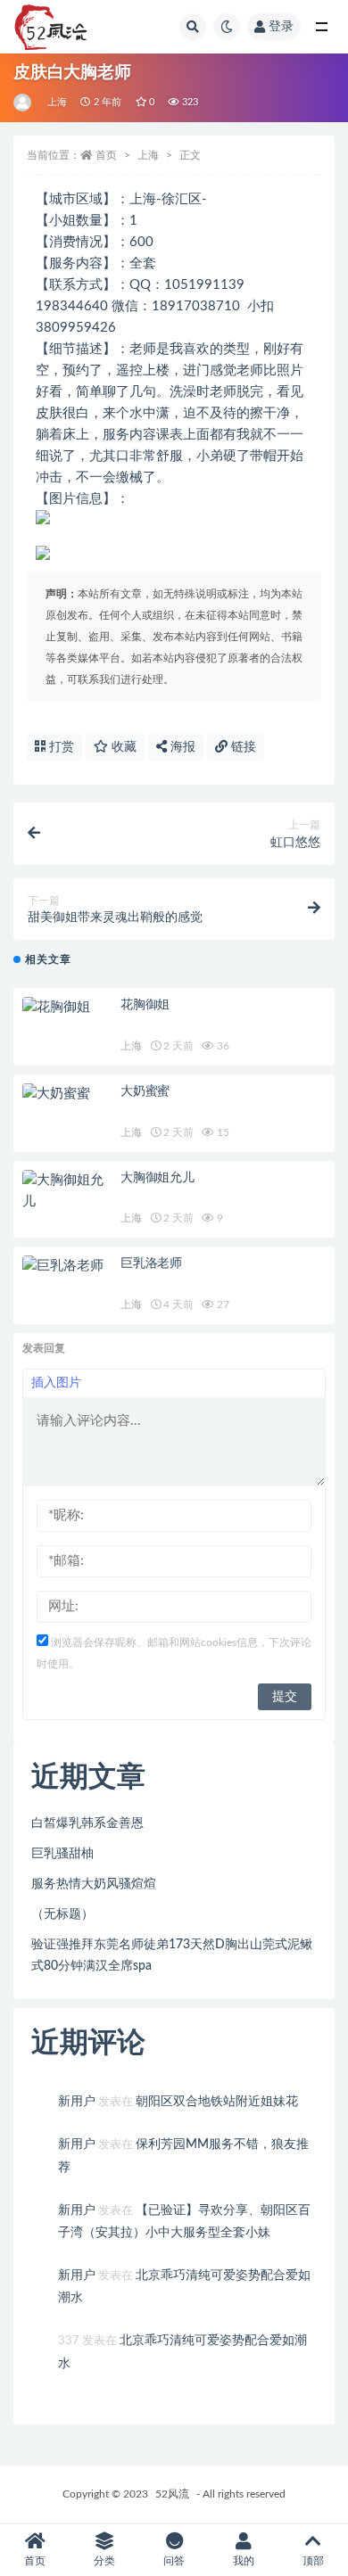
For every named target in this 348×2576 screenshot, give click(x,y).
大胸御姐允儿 (157, 1178)
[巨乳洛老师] (67, 1266)
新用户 (77, 2102)
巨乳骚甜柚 (62, 1854)
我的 (244, 2561)
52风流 (172, 2494)
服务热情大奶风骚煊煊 (94, 1884)
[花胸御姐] (67, 1008)
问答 (174, 2561)
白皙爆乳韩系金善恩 (87, 1823)
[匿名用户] (24, 103)
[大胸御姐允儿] (67, 1191)
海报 (181, 747)
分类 (104, 2561)
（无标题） (62, 1914)
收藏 (122, 747)
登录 (281, 27)
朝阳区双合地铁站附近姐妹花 (217, 2102)
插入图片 (56, 1383)
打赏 (60, 747)
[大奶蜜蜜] (67, 1094)
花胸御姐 (145, 1005)
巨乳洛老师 (151, 1263)
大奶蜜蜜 (145, 1091)
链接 (242, 747)
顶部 (313, 2561)
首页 (106, 155)
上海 (57, 102)
